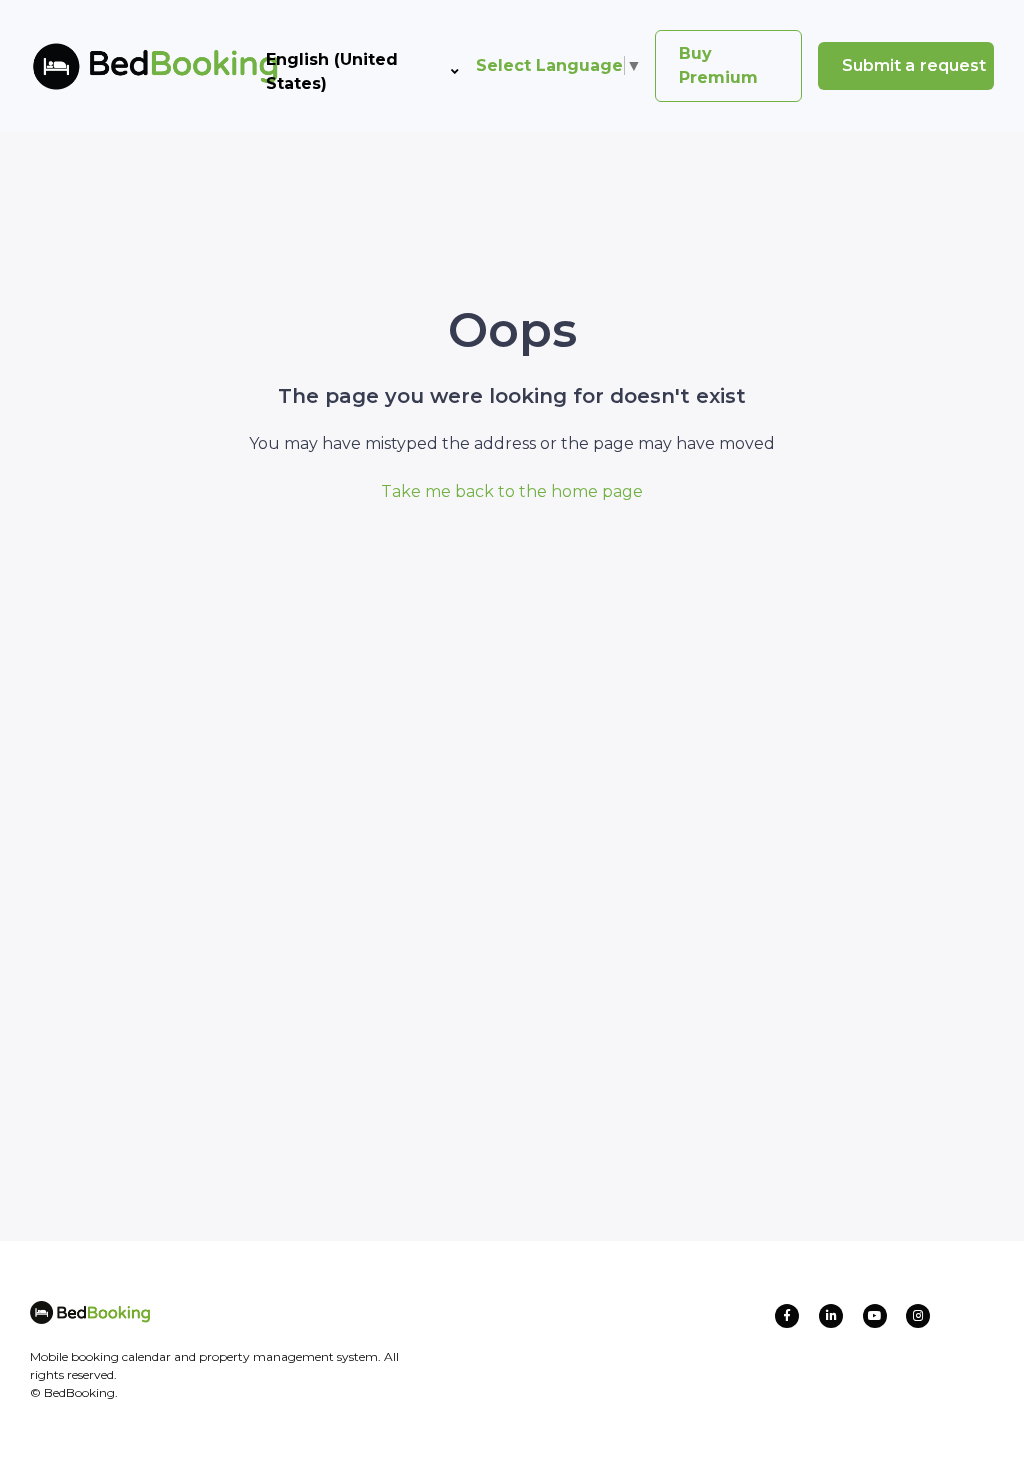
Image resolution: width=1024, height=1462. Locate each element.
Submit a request (914, 65)
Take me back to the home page (512, 491)
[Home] (123, 66)
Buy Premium (718, 65)
